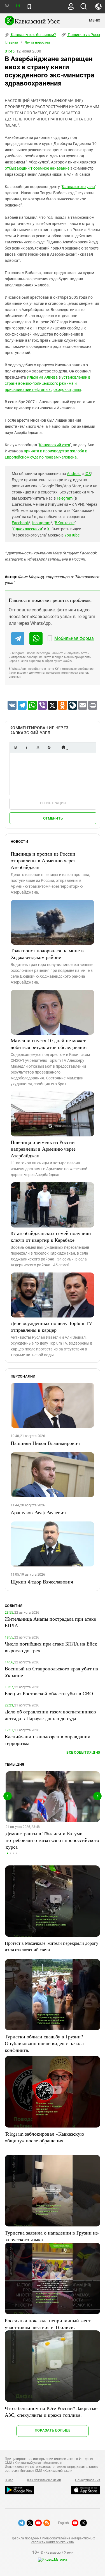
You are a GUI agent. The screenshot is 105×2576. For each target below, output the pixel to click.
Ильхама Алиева (42, 377)
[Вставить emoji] (63, 747)
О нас (9, 2480)
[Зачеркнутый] (49, 747)
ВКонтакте (65, 523)
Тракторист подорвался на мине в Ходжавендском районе (47, 954)
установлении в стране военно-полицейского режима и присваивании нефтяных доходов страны (48, 383)
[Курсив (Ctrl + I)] (27, 747)
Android (74, 474)
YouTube (72, 535)
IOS (88, 474)
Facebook (20, 523)
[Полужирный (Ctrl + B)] (15, 747)
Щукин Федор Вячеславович (42, 1582)
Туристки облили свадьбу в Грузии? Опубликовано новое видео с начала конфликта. (44, 2043)
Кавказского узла (78, 187)
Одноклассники (27, 529)
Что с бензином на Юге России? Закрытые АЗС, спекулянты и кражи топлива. (51, 2411)
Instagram (41, 523)
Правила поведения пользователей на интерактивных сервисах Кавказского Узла (53, 2540)
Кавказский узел (54, 445)
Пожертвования (88, 2480)
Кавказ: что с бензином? (33, 35)
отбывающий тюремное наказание (37, 168)
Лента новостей (37, 42)
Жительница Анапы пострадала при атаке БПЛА (50, 1622)
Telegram (65, 498)
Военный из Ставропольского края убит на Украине (51, 1672)
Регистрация (53, 803)
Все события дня (83, 1752)
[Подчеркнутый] (38, 747)
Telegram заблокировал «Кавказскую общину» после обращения (44, 2137)
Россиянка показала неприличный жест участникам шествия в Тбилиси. (48, 2324)
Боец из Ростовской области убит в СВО (49, 1693)
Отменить (53, 818)
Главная (11, 42)
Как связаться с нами (44, 2480)
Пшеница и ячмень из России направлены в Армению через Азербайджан (43, 1149)
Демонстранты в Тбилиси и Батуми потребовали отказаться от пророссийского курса (52, 1840)
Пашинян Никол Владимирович (45, 1443)
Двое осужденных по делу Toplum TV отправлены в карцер (52, 1326)
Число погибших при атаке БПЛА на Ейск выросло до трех (51, 1647)
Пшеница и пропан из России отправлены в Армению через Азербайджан (43, 860)
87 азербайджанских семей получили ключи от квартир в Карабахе (51, 1236)
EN (18, 6)
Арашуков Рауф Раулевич (38, 1512)
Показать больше (53, 2430)
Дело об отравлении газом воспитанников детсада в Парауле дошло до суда (50, 1715)
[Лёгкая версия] (29, 7)
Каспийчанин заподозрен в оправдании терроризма (48, 1740)
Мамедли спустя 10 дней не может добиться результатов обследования (49, 1044)
